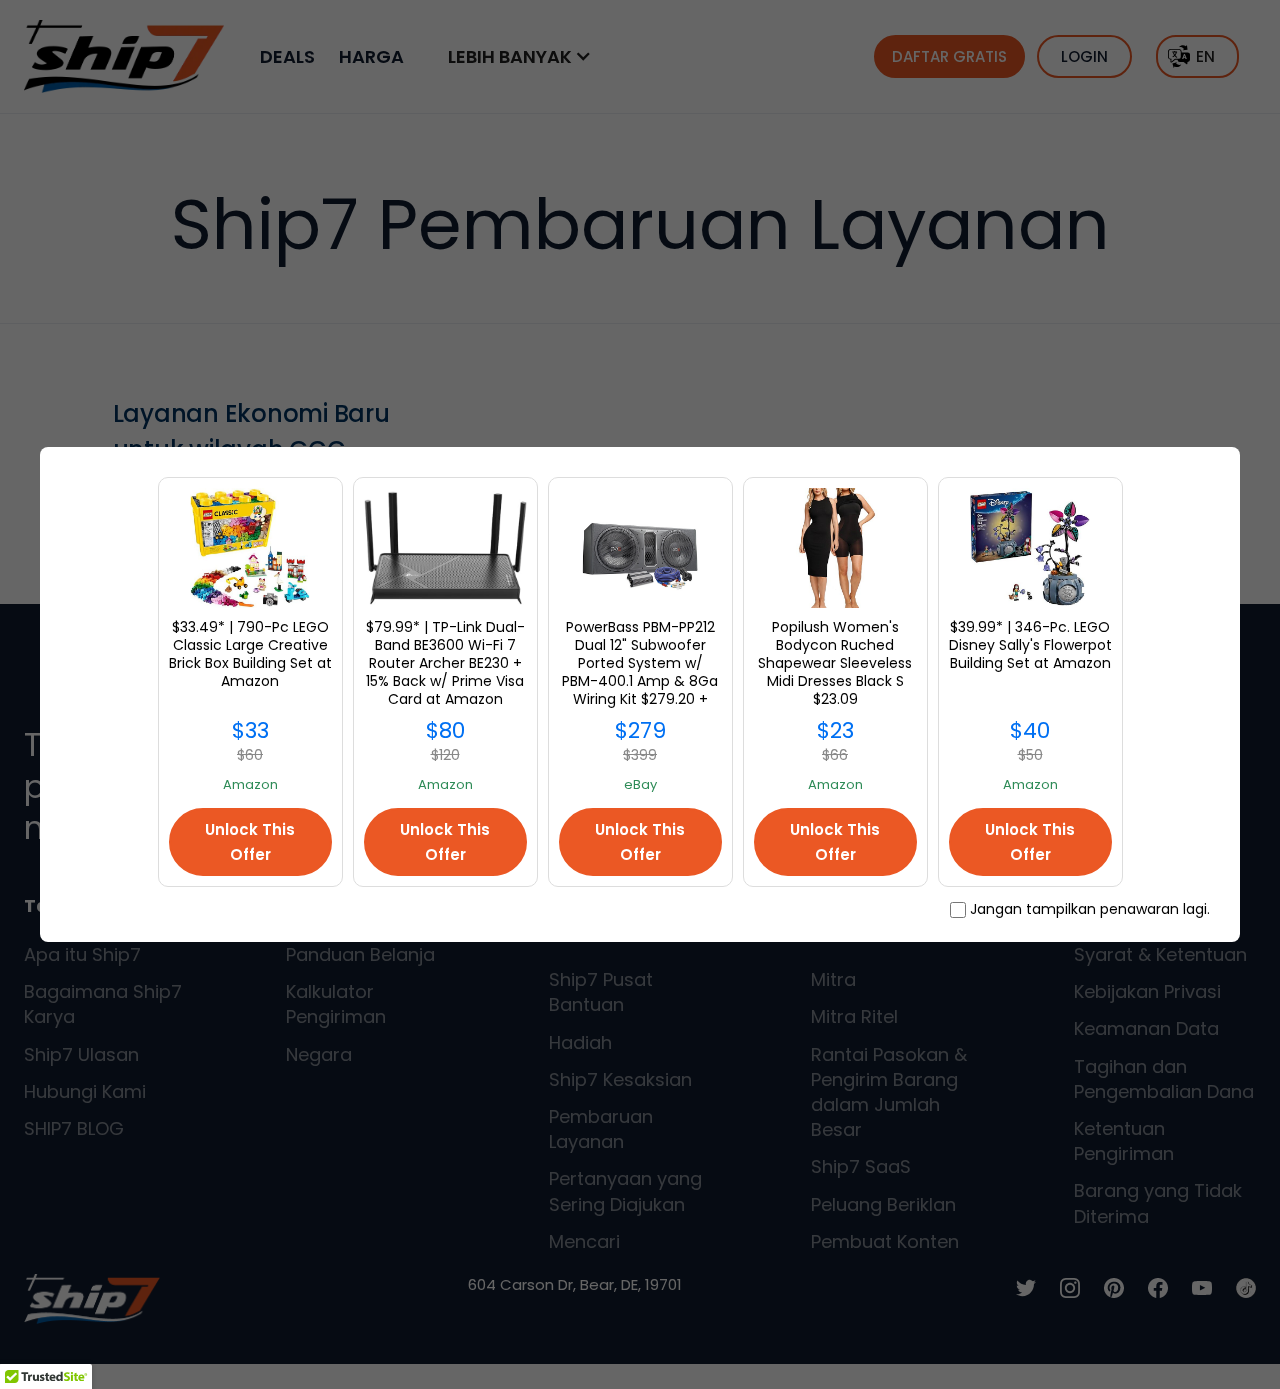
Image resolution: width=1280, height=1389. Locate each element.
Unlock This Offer (250, 842)
